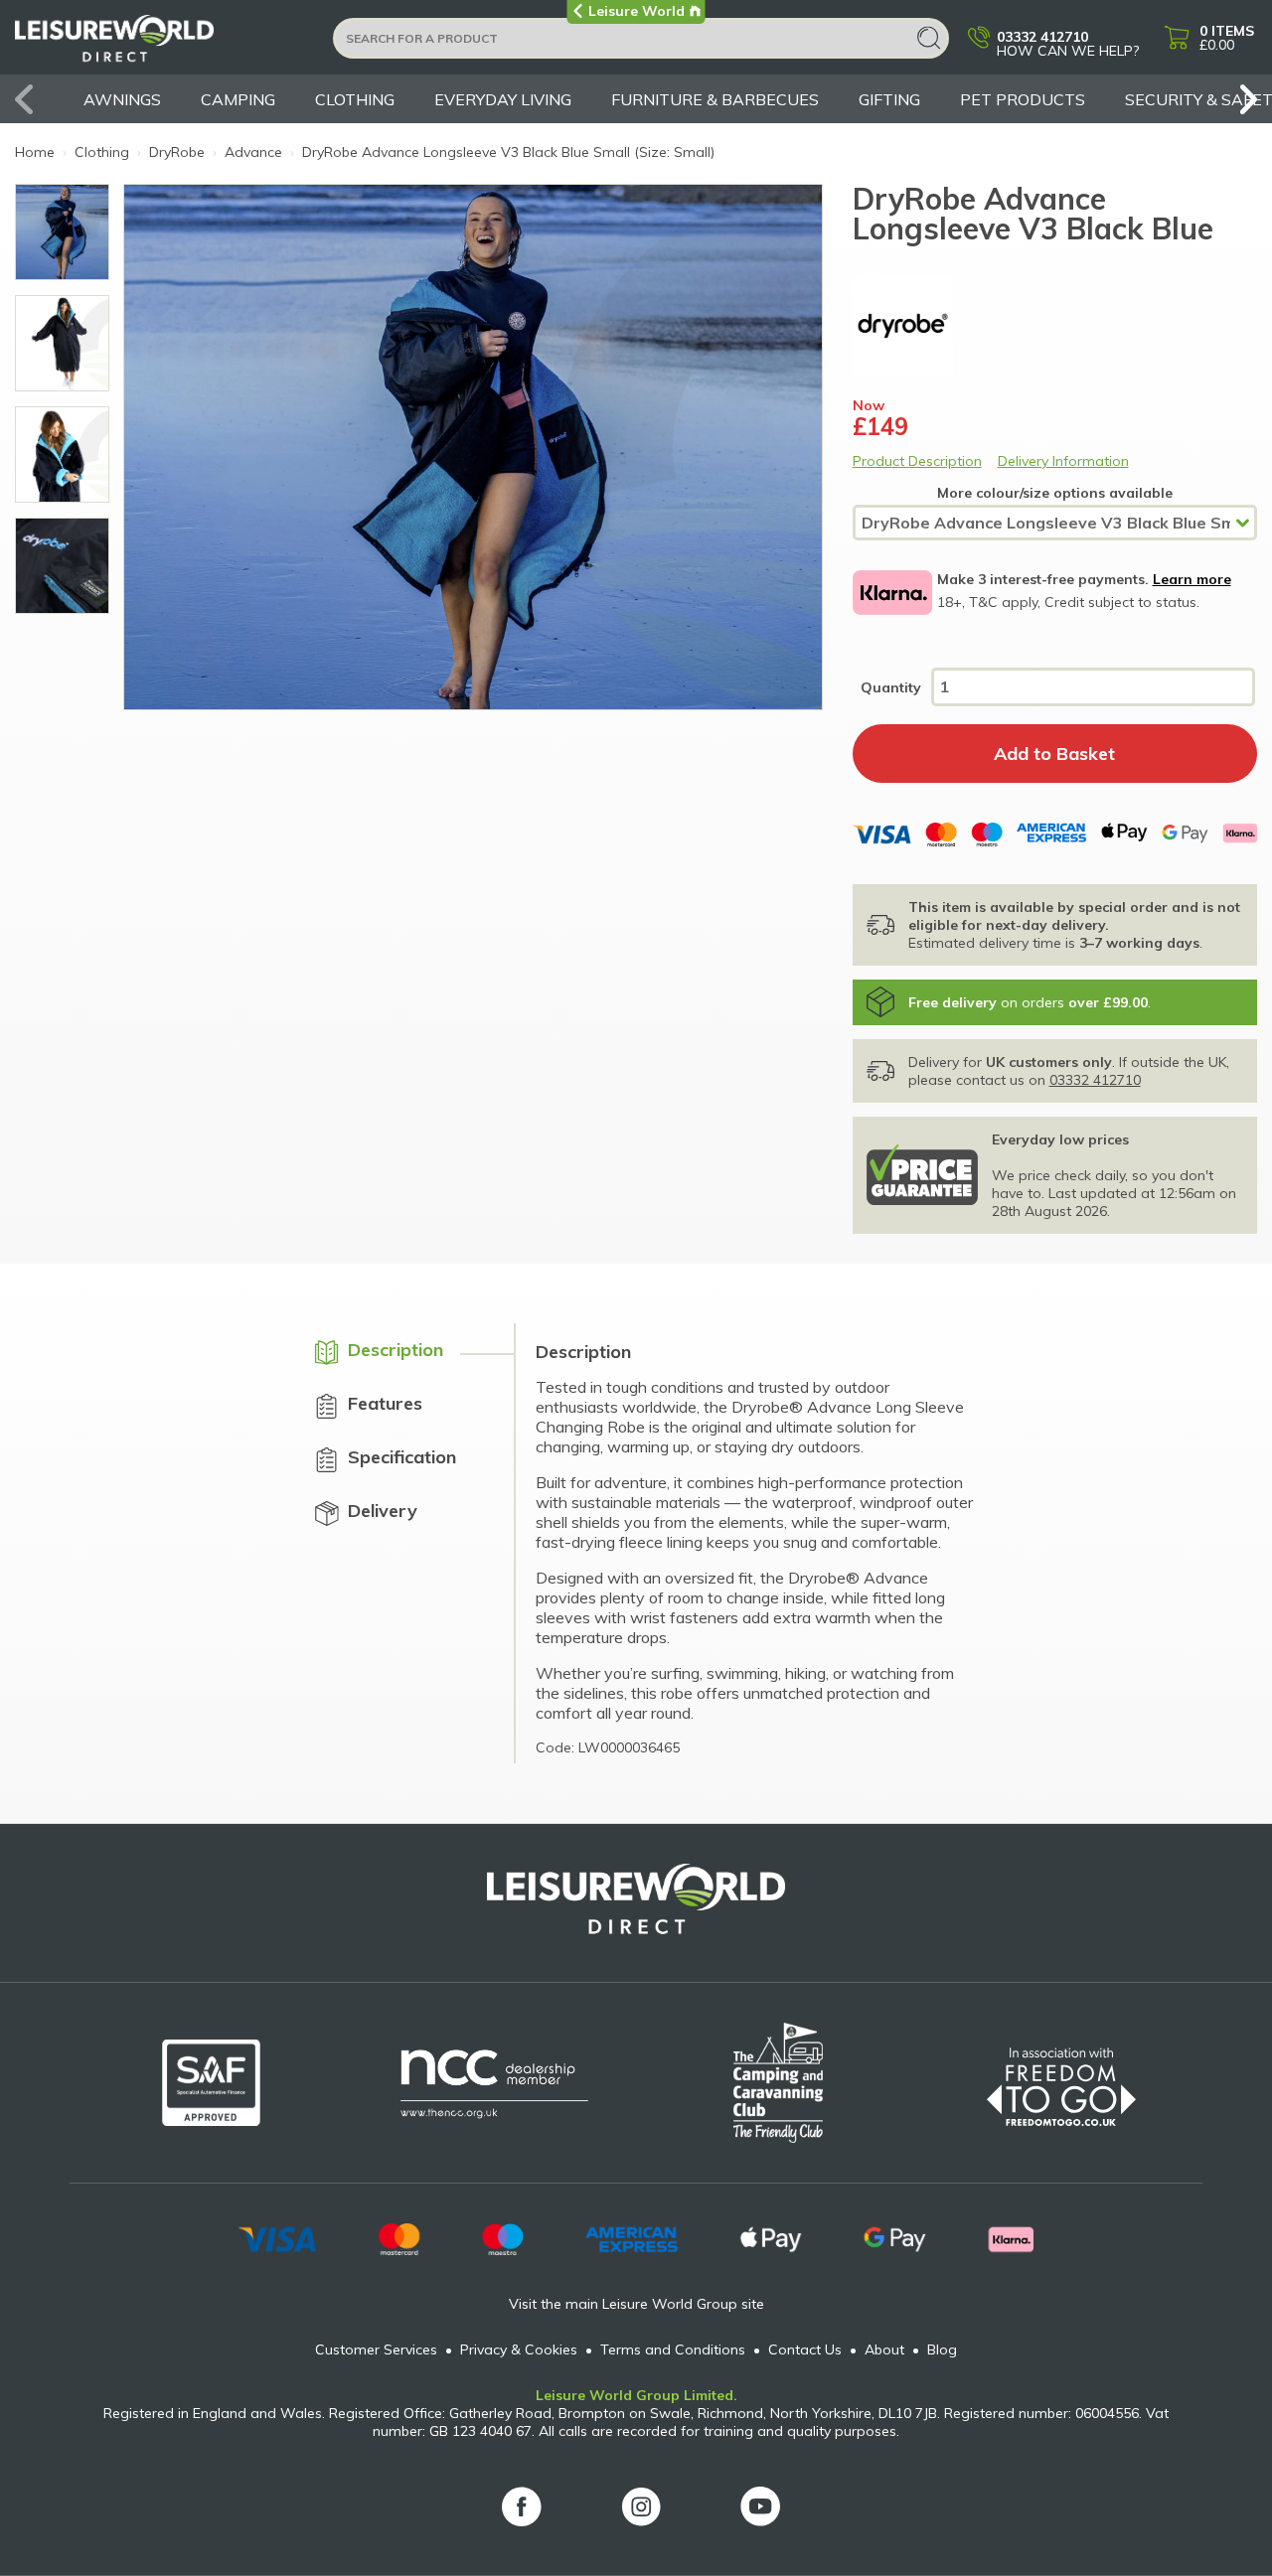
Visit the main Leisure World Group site (636, 2304)
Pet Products (1023, 99)
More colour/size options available (1055, 493)
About (884, 2349)
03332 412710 (1095, 1080)
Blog (942, 2349)
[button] (1242, 99)
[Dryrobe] (1055, 326)
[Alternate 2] (62, 566)
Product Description (917, 461)
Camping (238, 99)
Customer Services (376, 2349)
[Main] (62, 343)
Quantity (891, 687)
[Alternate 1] (62, 455)
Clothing (355, 99)
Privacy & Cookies (519, 2349)
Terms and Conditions (673, 2349)
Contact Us (805, 2349)
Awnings (122, 99)
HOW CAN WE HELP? (1068, 43)
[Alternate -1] (62, 232)
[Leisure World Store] (161, 45)
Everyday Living (503, 99)
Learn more (1192, 579)
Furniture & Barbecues (715, 99)
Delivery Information (1063, 461)
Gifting (889, 99)
